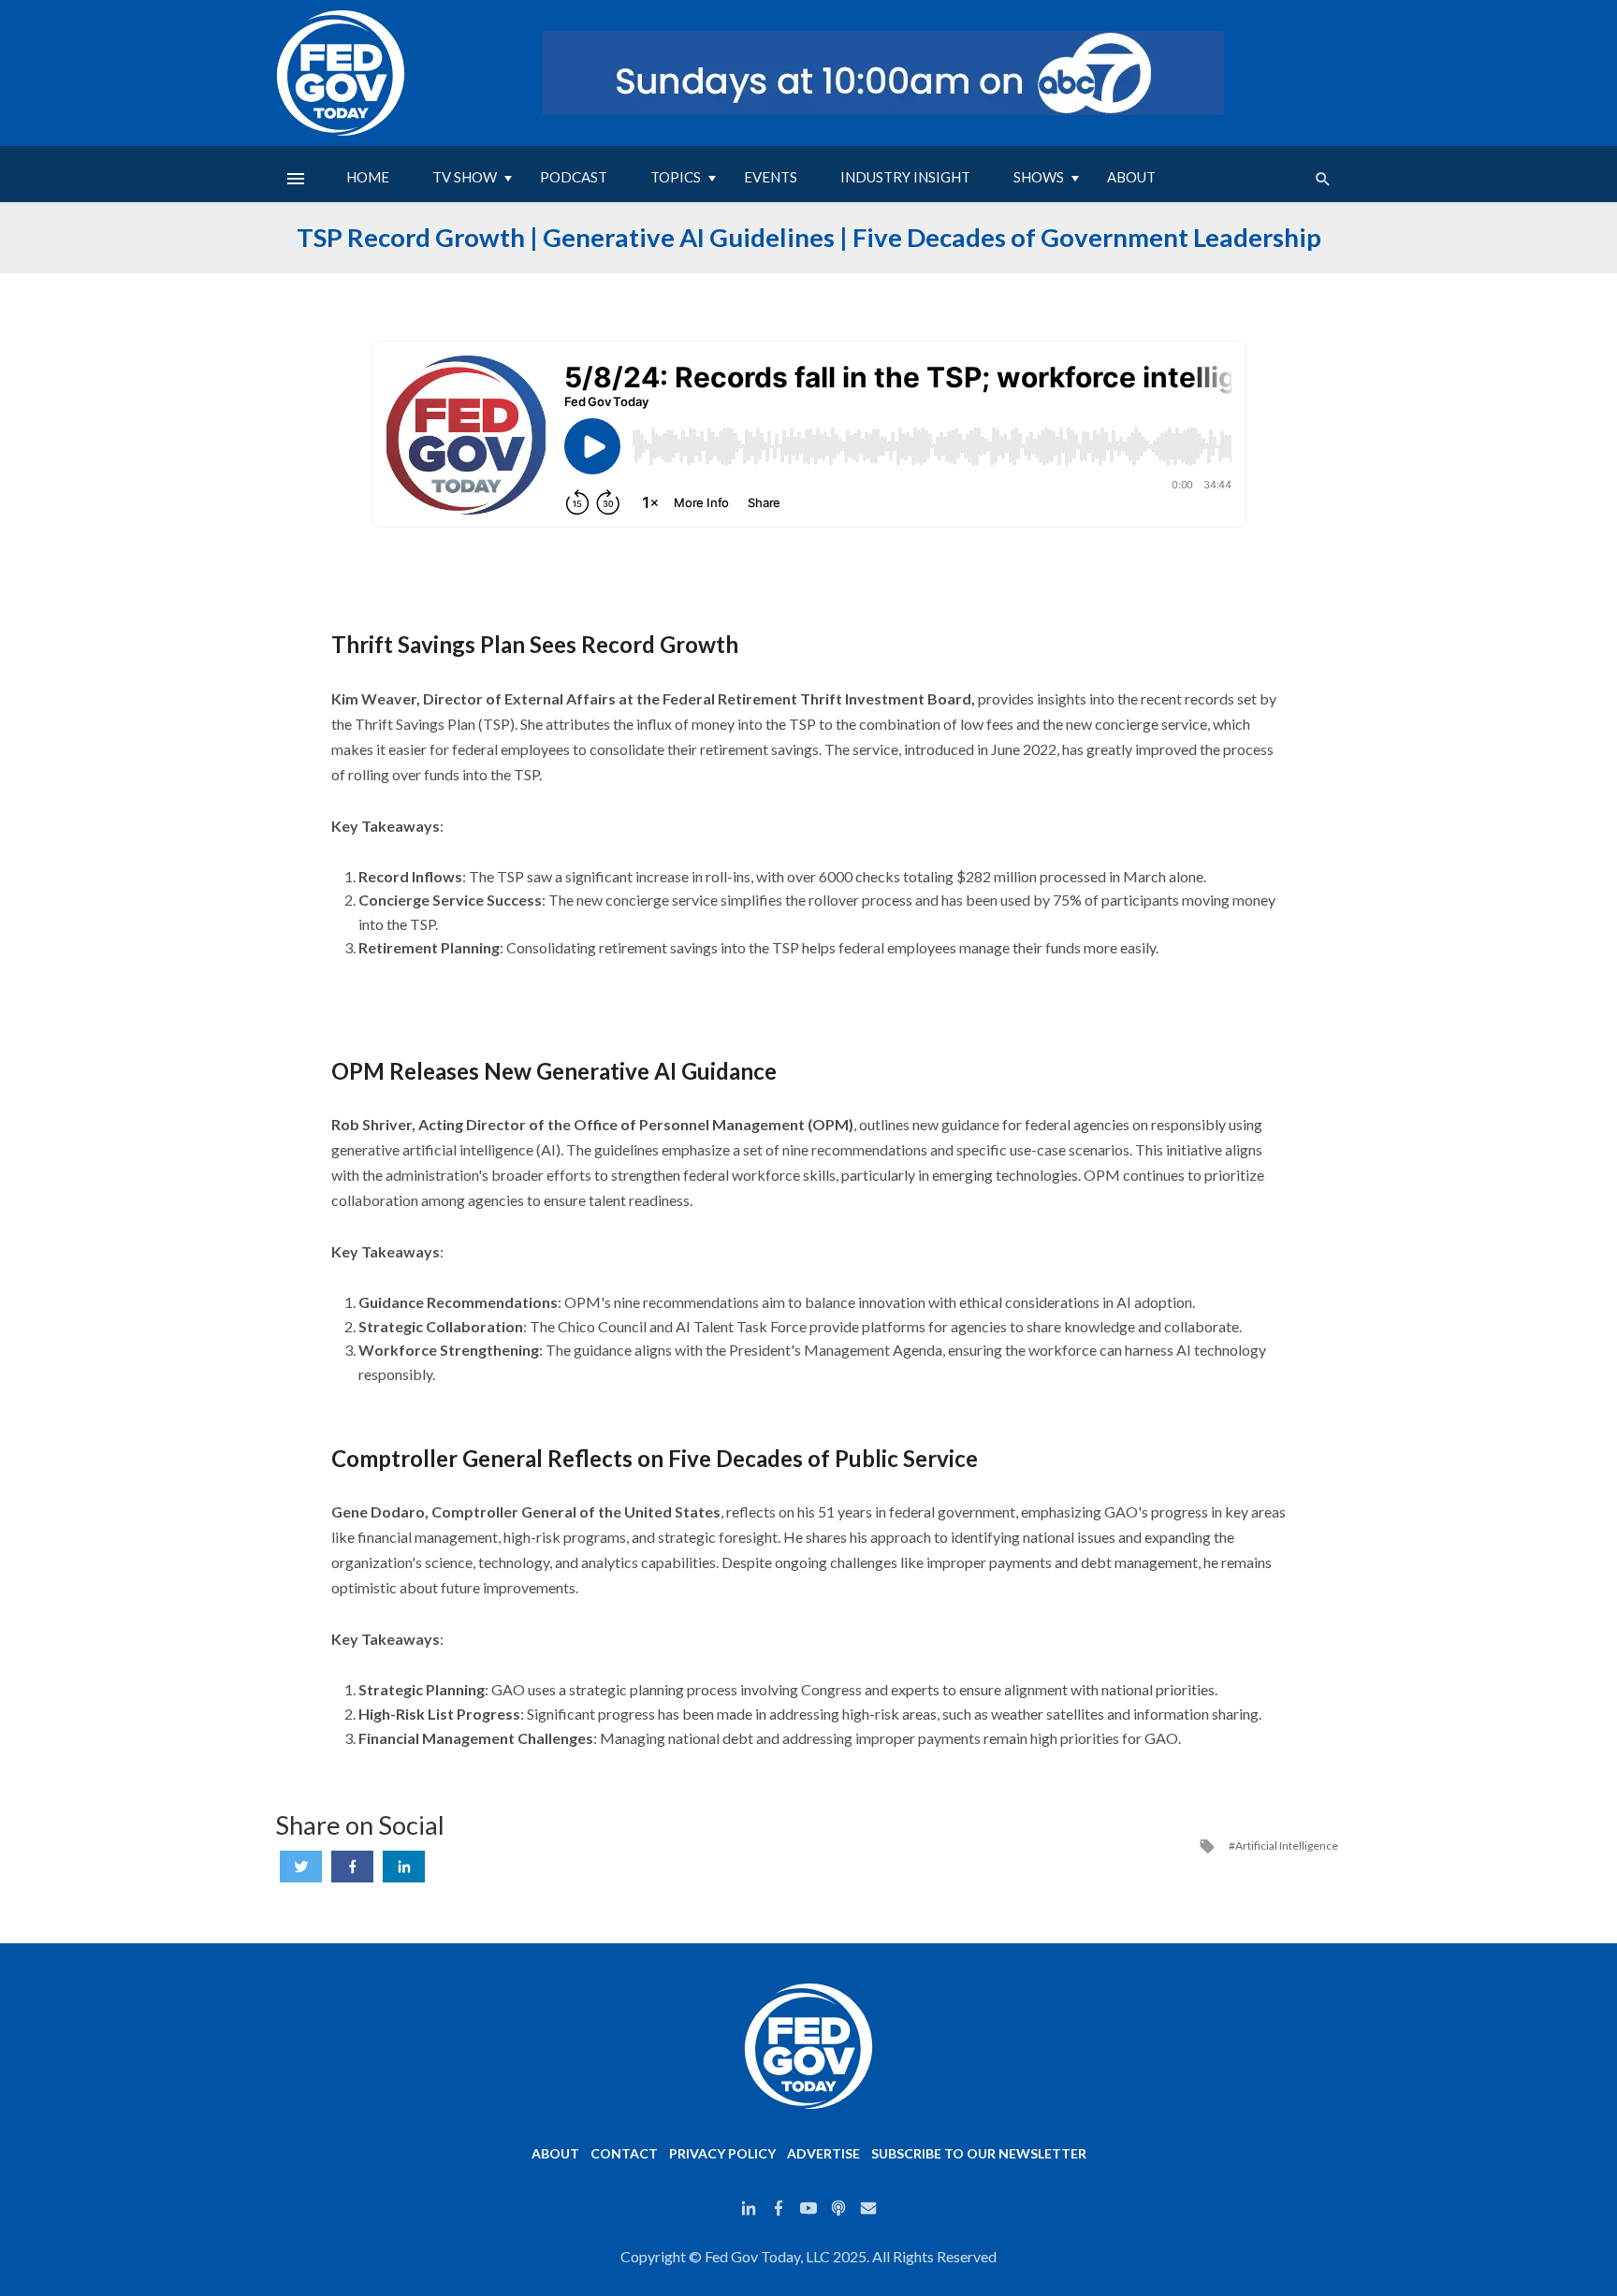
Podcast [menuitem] (574, 177)
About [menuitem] (1131, 177)
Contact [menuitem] (624, 2153)
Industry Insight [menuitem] (905, 177)
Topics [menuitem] (676, 177)
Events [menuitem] (771, 177)
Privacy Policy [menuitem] (722, 2153)
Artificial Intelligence (1287, 1846)
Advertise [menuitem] (823, 2153)
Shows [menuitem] (1039, 177)
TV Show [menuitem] (465, 177)
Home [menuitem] (368, 177)
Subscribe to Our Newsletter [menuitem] (979, 2153)
